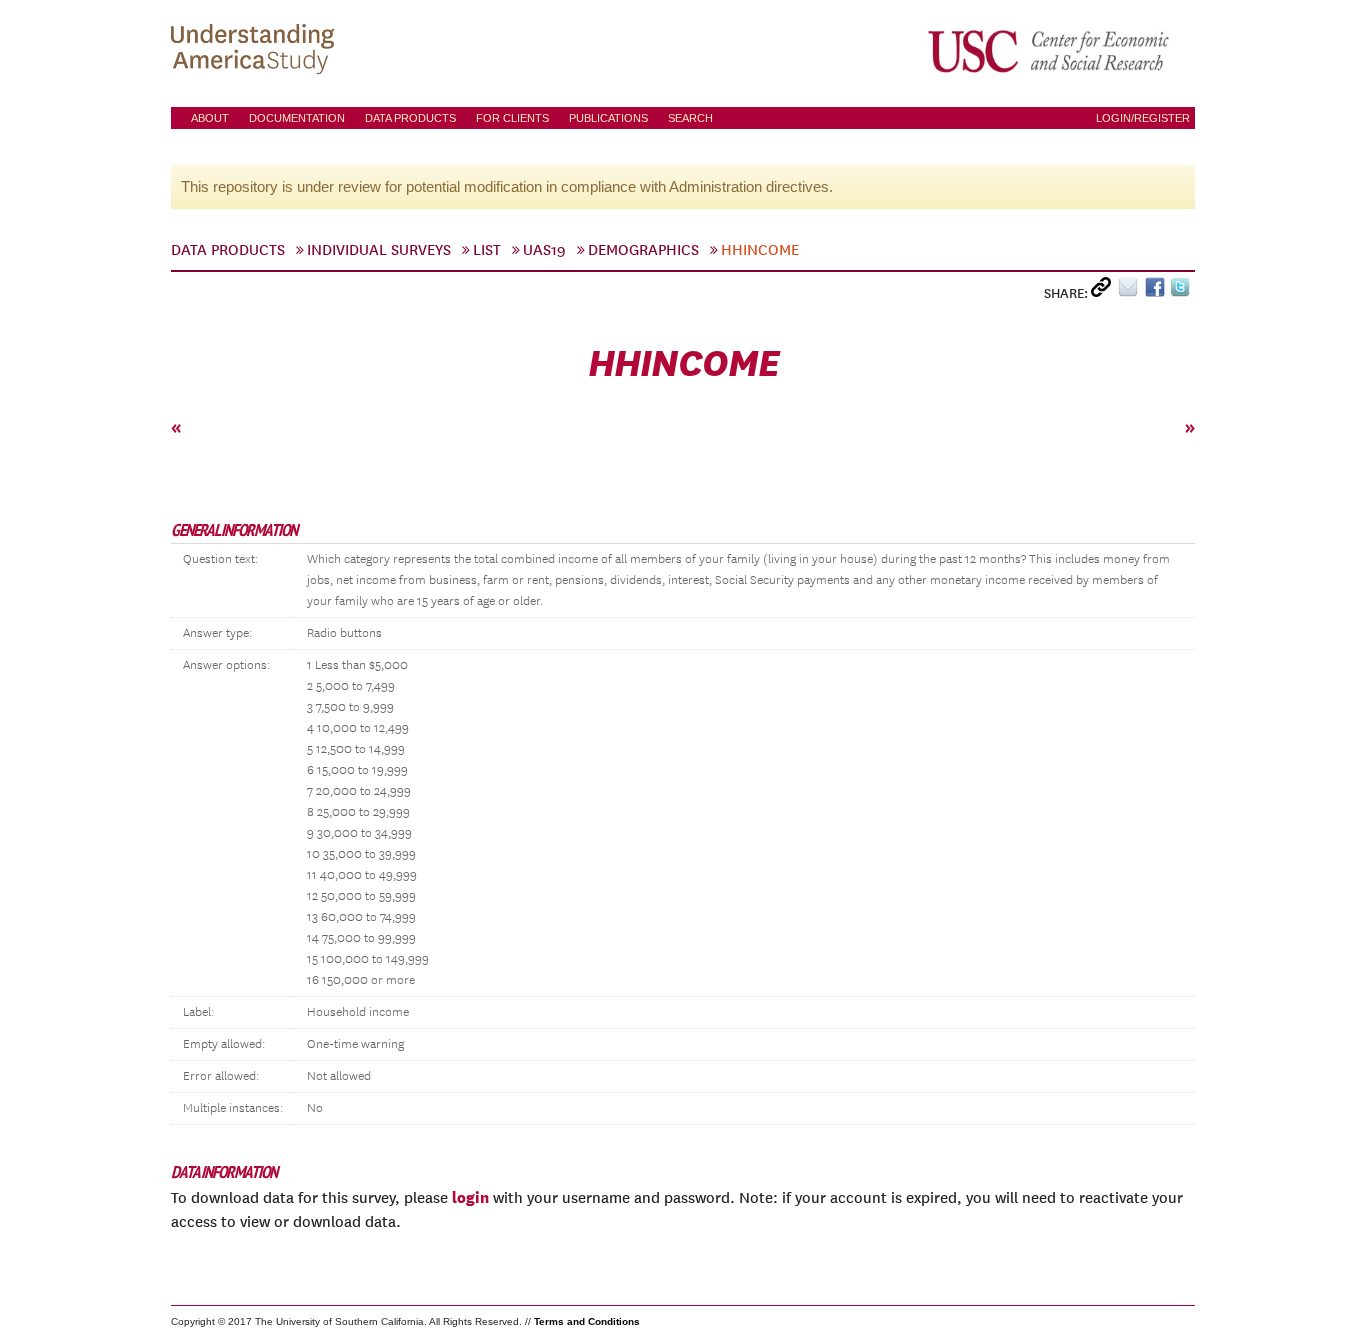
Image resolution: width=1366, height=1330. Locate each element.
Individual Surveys (379, 250)
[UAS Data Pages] (256, 51)
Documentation (297, 118)
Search (690, 118)
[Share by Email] (1131, 291)
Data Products (410, 118)
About (210, 118)
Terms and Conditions (587, 1321)
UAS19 (544, 250)
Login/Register (1143, 118)
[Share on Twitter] (1182, 291)
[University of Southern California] (1050, 51)
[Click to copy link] (1104, 291)
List (487, 250)
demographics (643, 250)
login (470, 1197)
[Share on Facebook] (1157, 291)
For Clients (512, 118)
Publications (608, 118)
